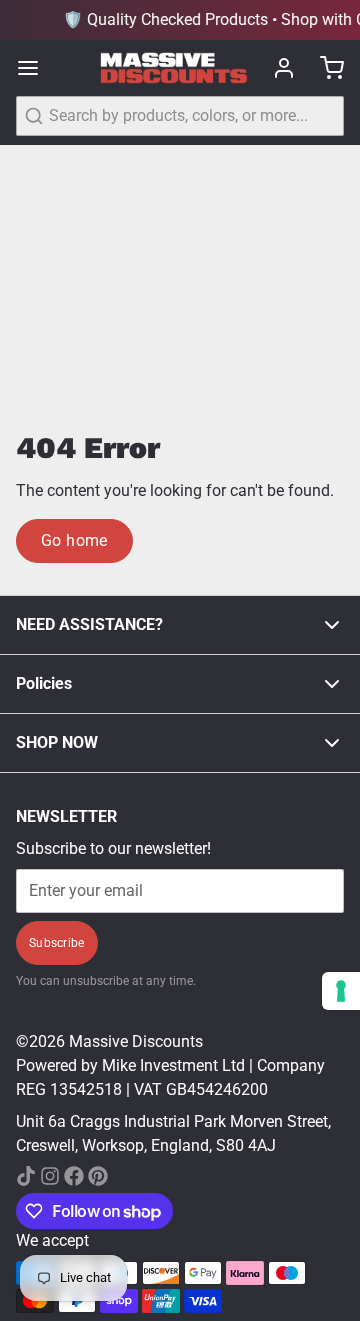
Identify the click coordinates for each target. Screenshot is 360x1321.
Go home (74, 540)
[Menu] (36, 68)
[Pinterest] (98, 1176)
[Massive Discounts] (174, 68)
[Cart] (324, 68)
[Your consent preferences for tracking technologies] (341, 991)
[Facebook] (74, 1176)
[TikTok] (26, 1176)
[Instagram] (50, 1176)
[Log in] (276, 68)
